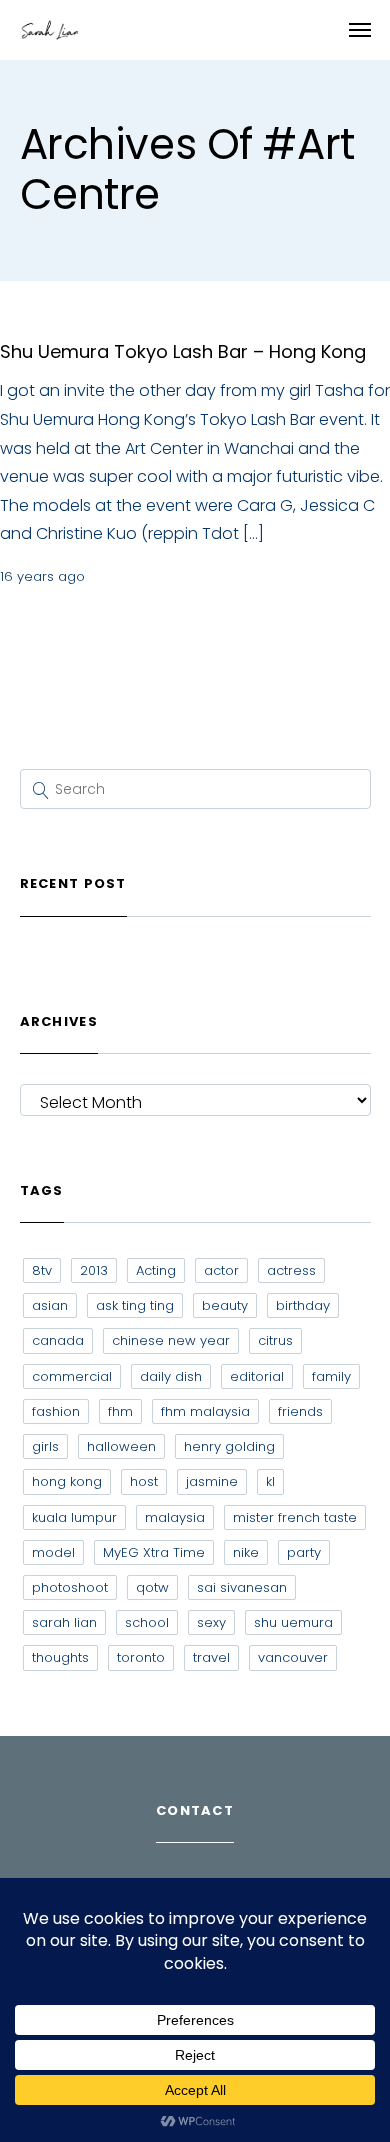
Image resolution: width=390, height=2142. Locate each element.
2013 (94, 1270)
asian (50, 1305)
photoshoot (70, 1587)
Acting (156, 1270)
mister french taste (295, 1517)
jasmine (212, 1481)
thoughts (60, 1657)
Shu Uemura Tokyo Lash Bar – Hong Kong (183, 351)
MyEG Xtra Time (154, 1552)
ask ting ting (135, 1305)
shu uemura (293, 1622)
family (331, 1376)
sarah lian (64, 1622)
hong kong (67, 1481)
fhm (120, 1411)
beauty (225, 1305)
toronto (141, 1657)
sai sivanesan (242, 1587)
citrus (275, 1340)
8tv (42, 1270)
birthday (303, 1305)
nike (246, 1552)
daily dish (171, 1376)
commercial (72, 1376)
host (144, 1481)
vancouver (293, 1657)
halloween (121, 1446)
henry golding (229, 1446)
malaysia (175, 1517)
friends (300, 1411)
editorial (257, 1376)
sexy (211, 1622)
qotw (152, 1587)
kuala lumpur (74, 1517)
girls (45, 1446)
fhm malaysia (205, 1411)
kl (270, 1481)
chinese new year (171, 1340)
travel (211, 1657)
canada (58, 1340)
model (53, 1552)
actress (291, 1270)
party (304, 1552)
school (147, 1622)
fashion (56, 1411)
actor (221, 1270)
